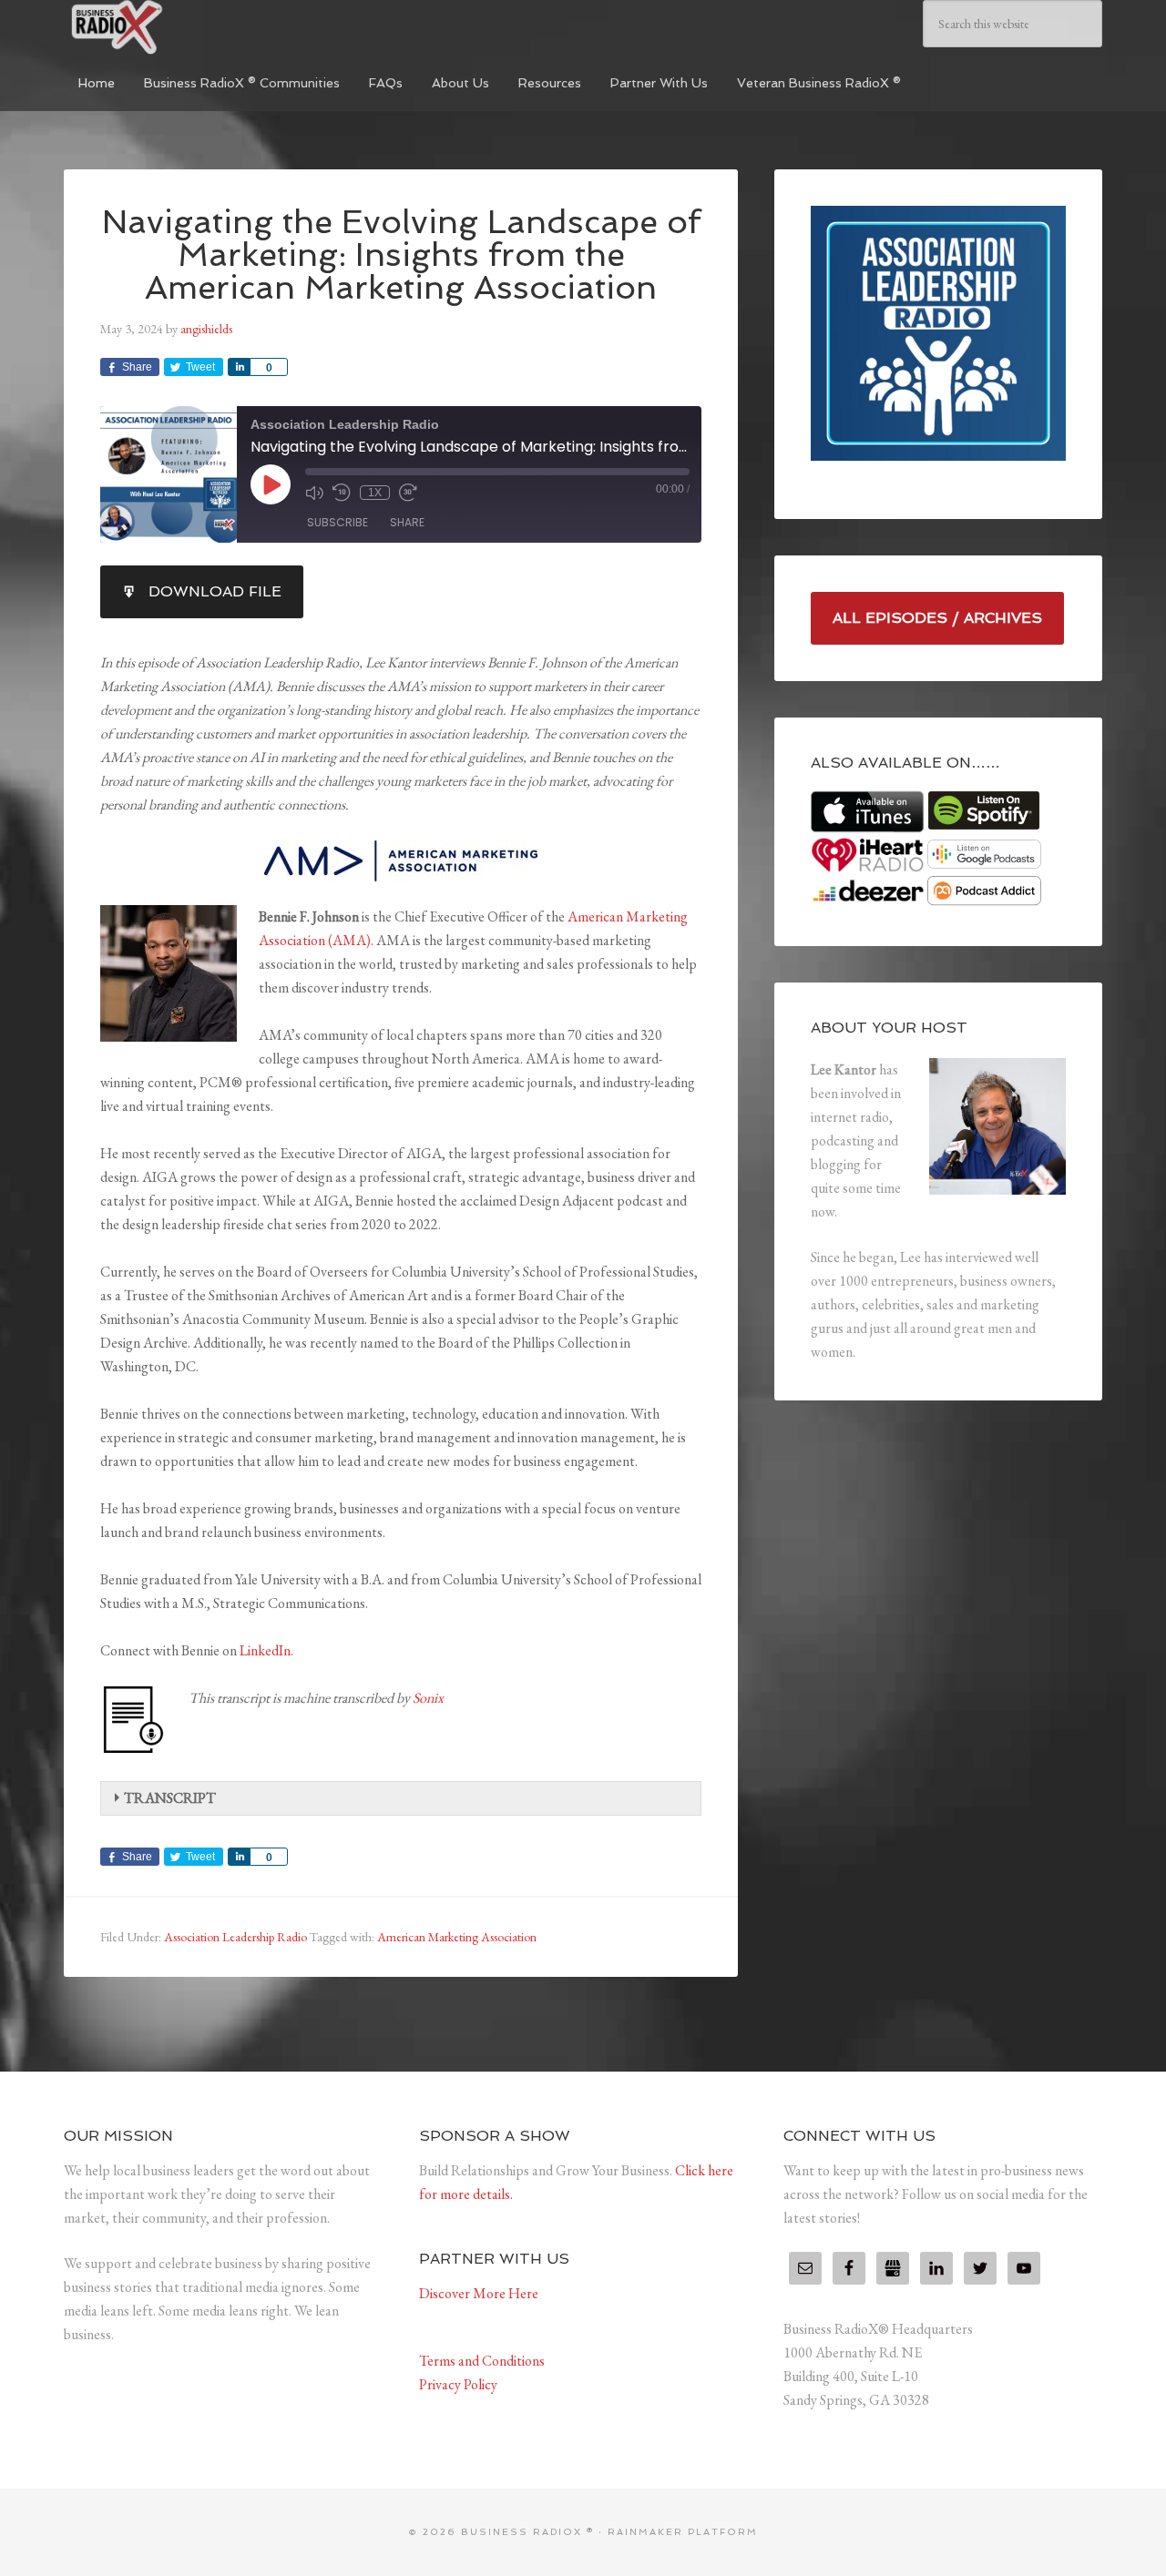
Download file (215, 591)
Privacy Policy (458, 2384)
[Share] (239, 367)
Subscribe (338, 522)
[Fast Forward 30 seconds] (408, 493)
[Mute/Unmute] (314, 493)
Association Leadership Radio (235, 1937)
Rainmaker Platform (683, 2532)
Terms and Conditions (482, 2361)
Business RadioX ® (200, 27)
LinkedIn (265, 1650)
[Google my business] (893, 2268)
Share (407, 522)
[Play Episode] (271, 484)
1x (375, 493)
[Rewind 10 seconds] (342, 493)
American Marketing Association (457, 1937)
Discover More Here (479, 2293)
